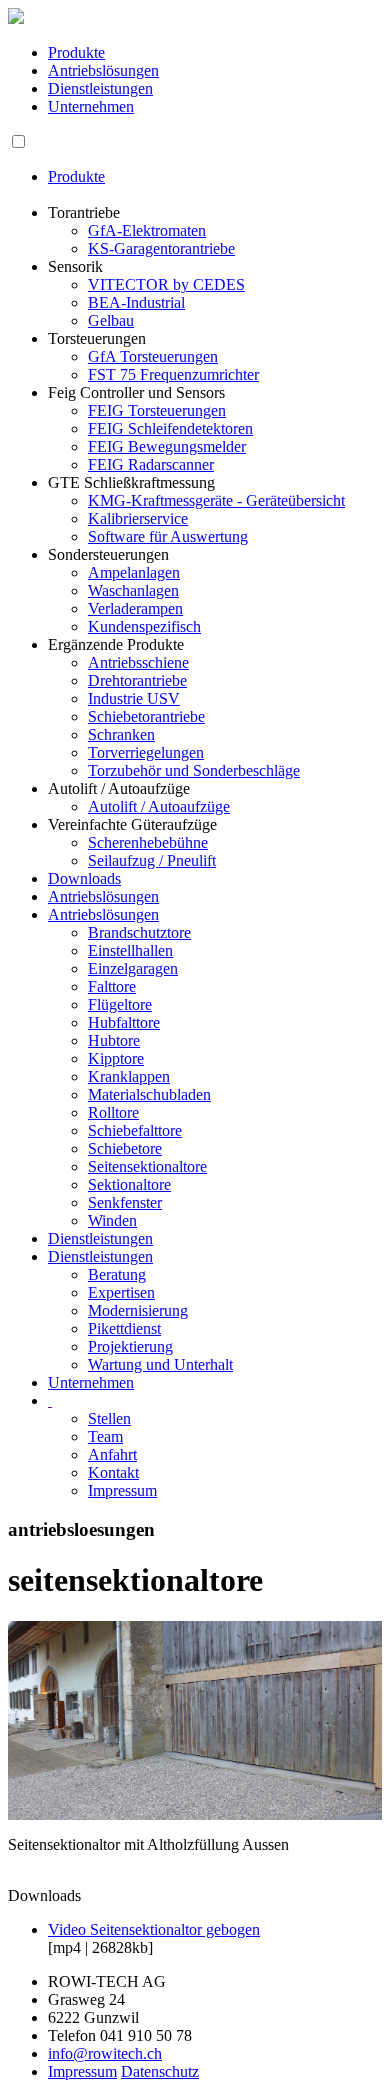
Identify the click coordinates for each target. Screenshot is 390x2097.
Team (105, 1436)
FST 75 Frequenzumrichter (173, 374)
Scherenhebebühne (148, 842)
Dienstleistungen (100, 88)
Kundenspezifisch (144, 626)
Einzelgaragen (133, 968)
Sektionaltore (129, 1184)
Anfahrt (112, 1454)
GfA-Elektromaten (147, 230)
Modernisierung (138, 1310)
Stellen (109, 1418)
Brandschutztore (139, 932)
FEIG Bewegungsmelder (167, 446)
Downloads (84, 878)
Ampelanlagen (134, 572)
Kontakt (113, 1472)
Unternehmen (91, 106)
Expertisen (121, 1292)
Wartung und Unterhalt (160, 1364)
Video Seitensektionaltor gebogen (154, 1929)
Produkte (76, 52)
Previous (38, 1765)
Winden (112, 1220)
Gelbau (111, 320)
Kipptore (116, 1058)
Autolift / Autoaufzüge (159, 806)
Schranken (121, 734)
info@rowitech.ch (105, 2053)
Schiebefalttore (135, 1130)
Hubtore (114, 1040)
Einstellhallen (130, 950)
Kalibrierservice (138, 518)
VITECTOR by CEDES (166, 284)
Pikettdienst (124, 1328)
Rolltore (113, 1112)
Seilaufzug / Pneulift (152, 860)
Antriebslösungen (103, 70)
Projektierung (130, 1346)
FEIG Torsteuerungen (157, 410)
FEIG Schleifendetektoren (170, 428)
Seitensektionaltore (147, 1166)
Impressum (122, 1490)
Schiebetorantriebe (146, 716)
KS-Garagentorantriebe (161, 248)
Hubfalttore (124, 1022)
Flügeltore (120, 1004)
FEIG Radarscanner (151, 464)
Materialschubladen (149, 1094)
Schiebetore (125, 1148)
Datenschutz (160, 2071)
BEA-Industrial (136, 302)
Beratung (117, 1274)
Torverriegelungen (146, 752)
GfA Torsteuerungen (153, 356)
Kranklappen (129, 1076)
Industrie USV (134, 698)
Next (356, 1765)
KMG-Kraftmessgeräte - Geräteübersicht (216, 500)
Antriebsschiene (138, 662)
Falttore (112, 986)
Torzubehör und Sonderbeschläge (194, 770)
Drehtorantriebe (137, 680)
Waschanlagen (133, 590)
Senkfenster (125, 1202)
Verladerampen (135, 608)
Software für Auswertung (168, 536)
